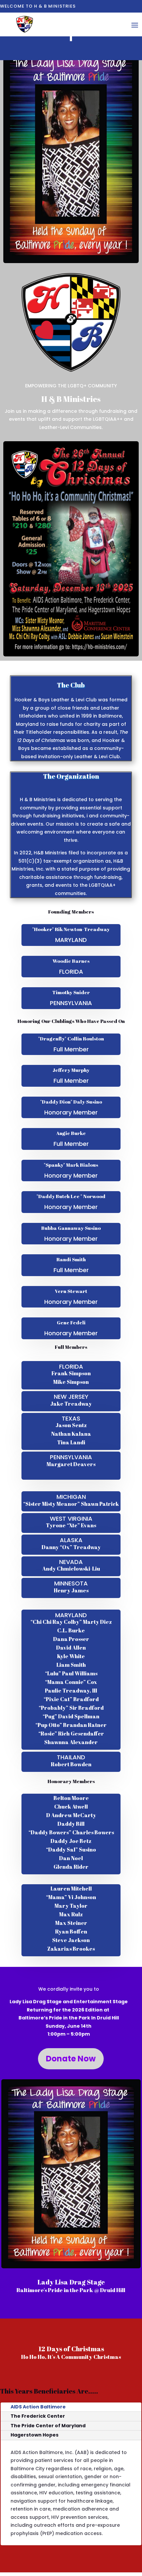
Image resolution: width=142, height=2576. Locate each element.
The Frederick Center (38, 2416)
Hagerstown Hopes (35, 2435)
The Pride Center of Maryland (48, 2426)
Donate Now (71, 2059)
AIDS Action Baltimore (38, 2407)
